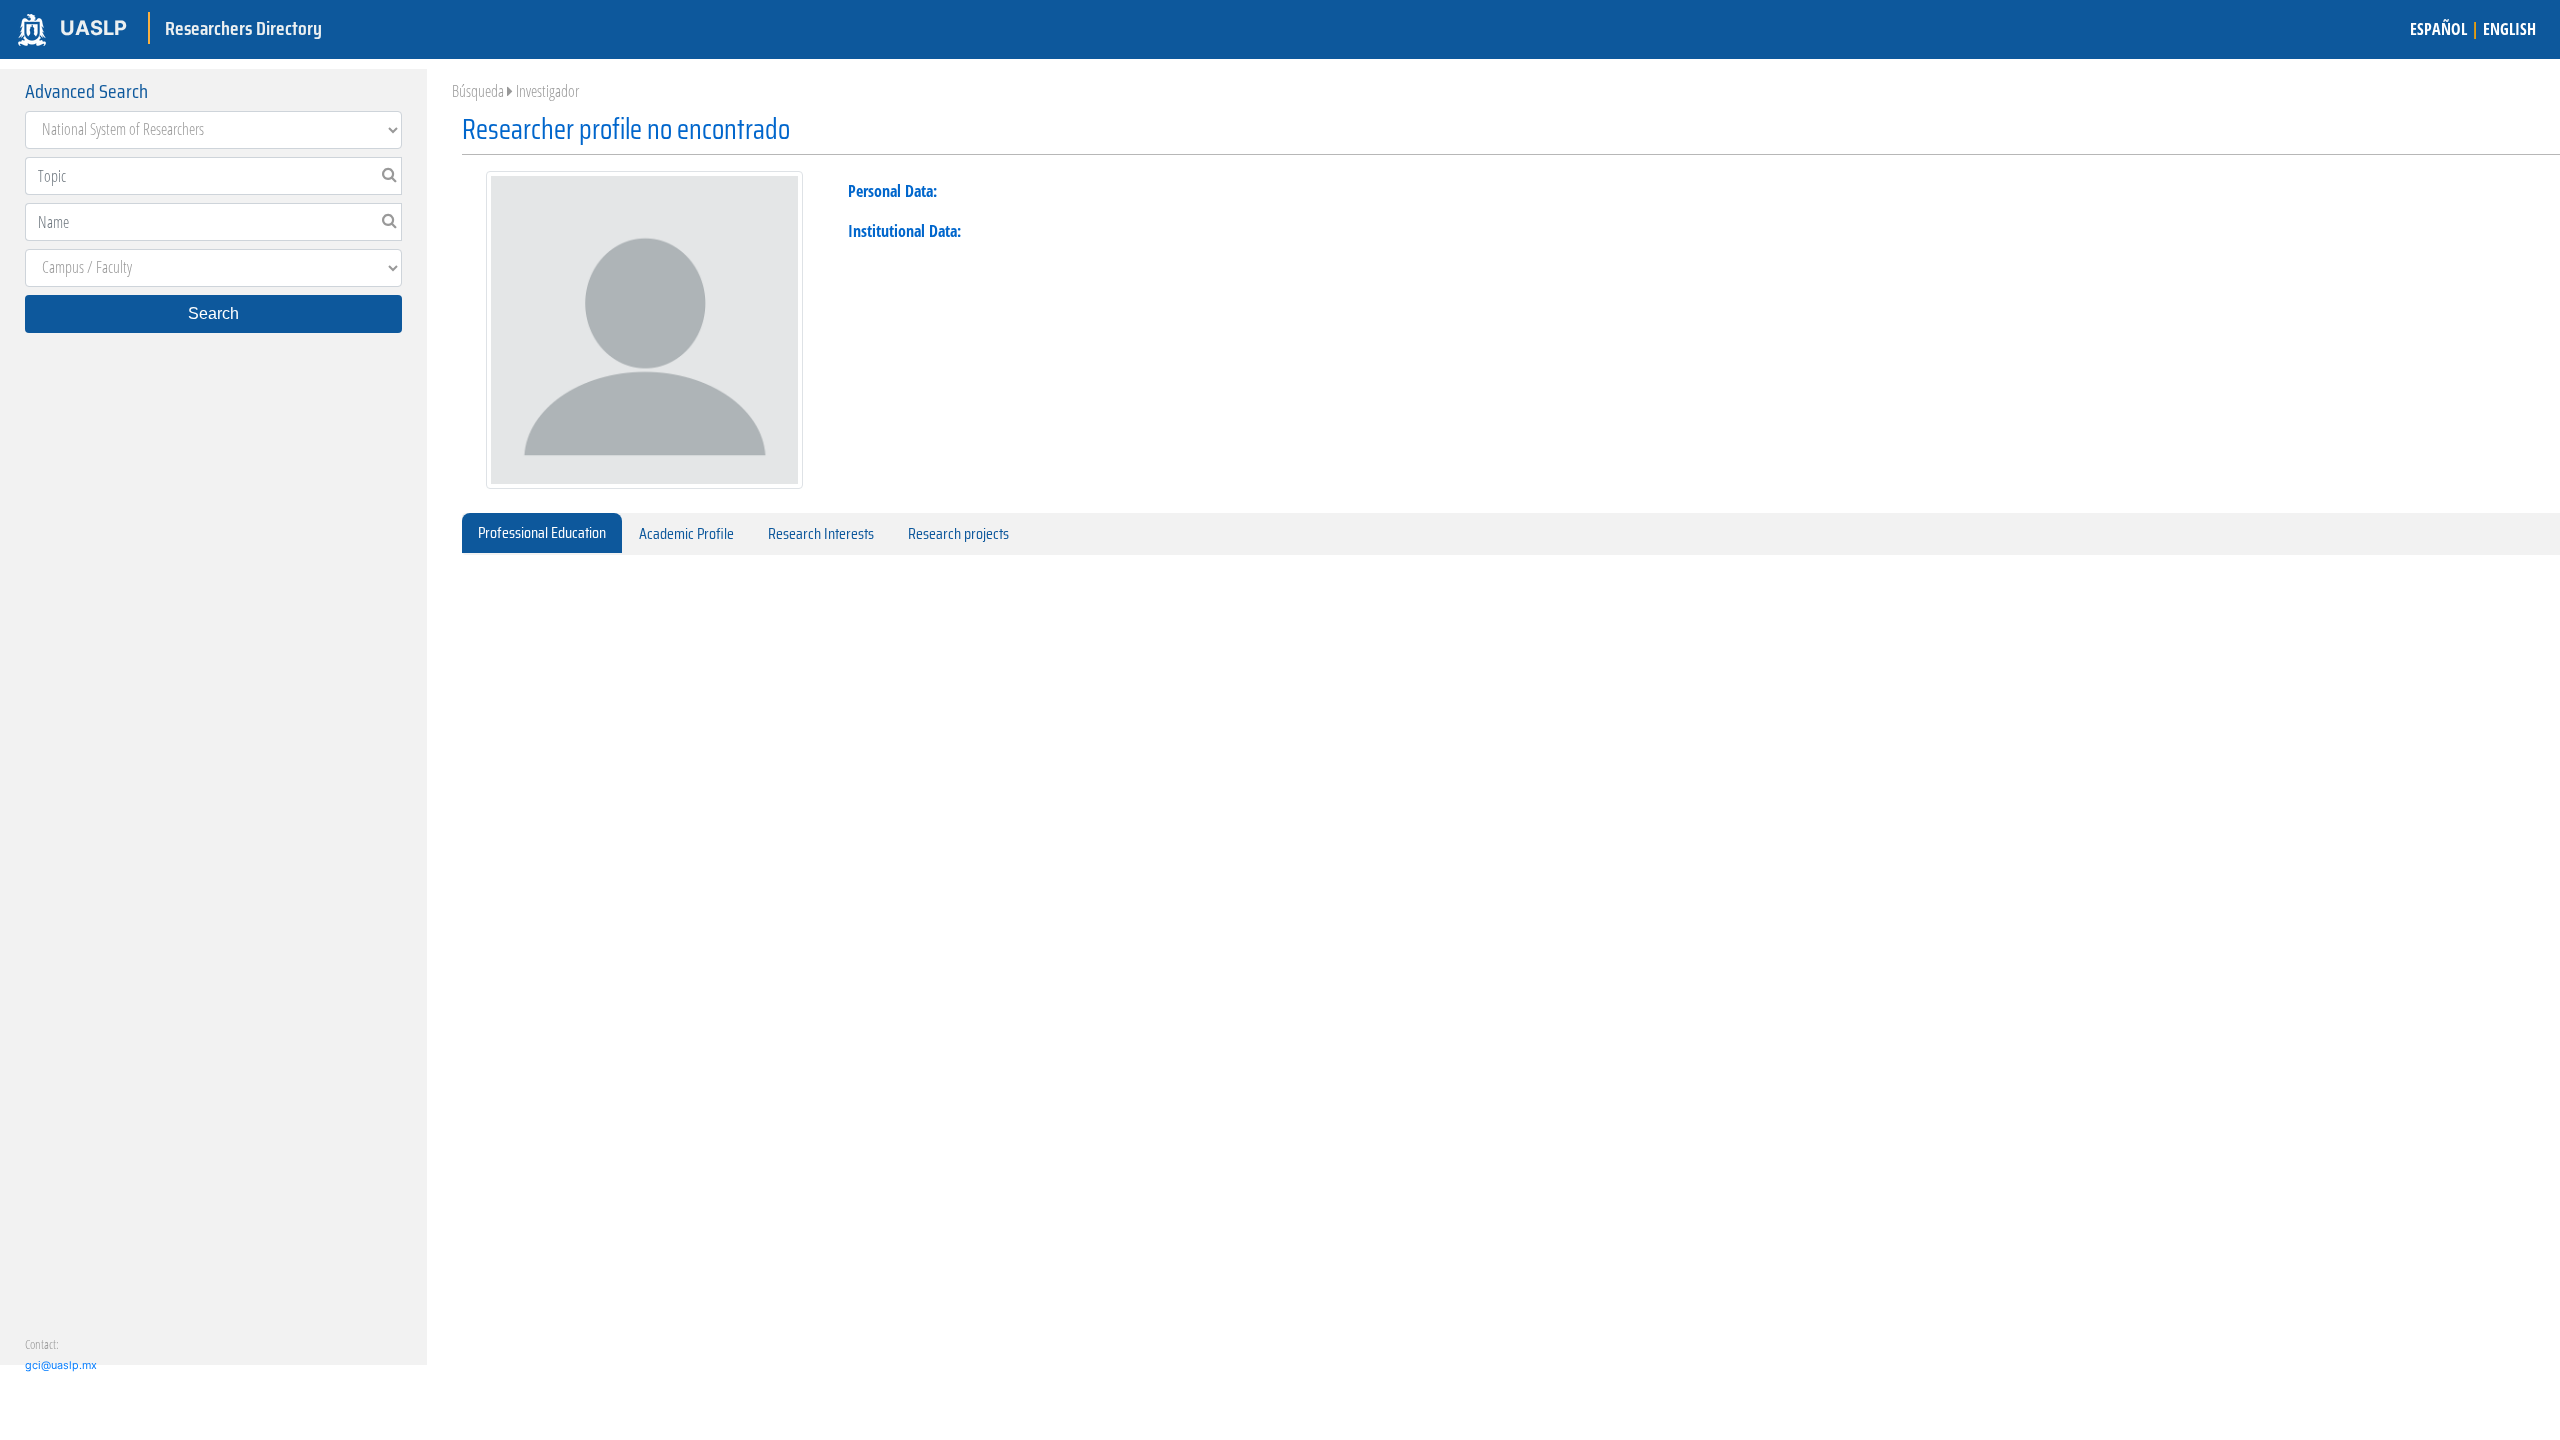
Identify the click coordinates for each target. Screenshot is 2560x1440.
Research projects (958, 533)
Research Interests (821, 533)
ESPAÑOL (2438, 29)
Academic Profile (686, 533)
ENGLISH (2509, 29)
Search (213, 313)
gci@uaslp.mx (61, 1365)
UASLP (93, 28)
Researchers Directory (243, 28)
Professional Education (542, 532)
